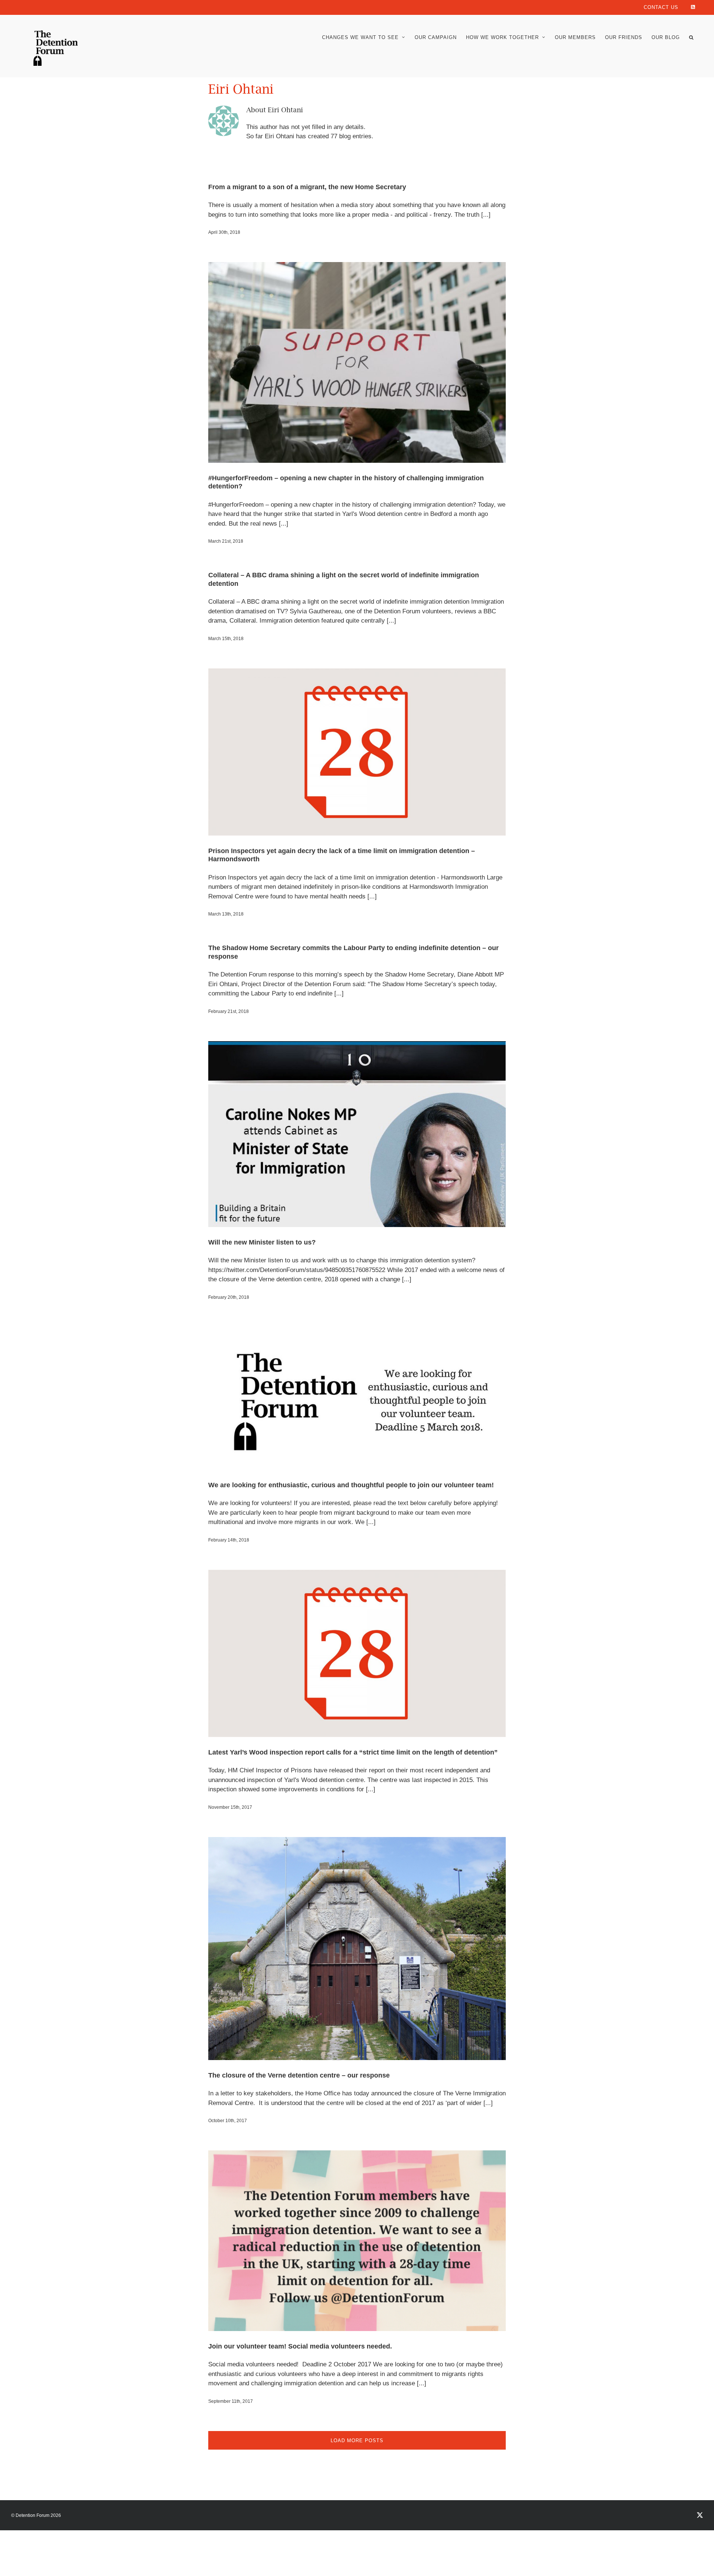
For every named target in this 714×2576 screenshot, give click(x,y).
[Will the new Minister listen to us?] (357, 1134)
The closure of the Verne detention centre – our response (299, 2075)
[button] (691, 37)
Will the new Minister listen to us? (262, 1242)
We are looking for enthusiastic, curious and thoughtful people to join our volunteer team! (351, 1485)
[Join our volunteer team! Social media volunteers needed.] (357, 2241)
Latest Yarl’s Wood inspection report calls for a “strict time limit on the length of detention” (353, 1752)
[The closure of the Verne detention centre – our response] (357, 1949)
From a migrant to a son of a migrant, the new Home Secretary (307, 187)
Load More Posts (357, 2441)
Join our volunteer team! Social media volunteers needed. (300, 2346)
